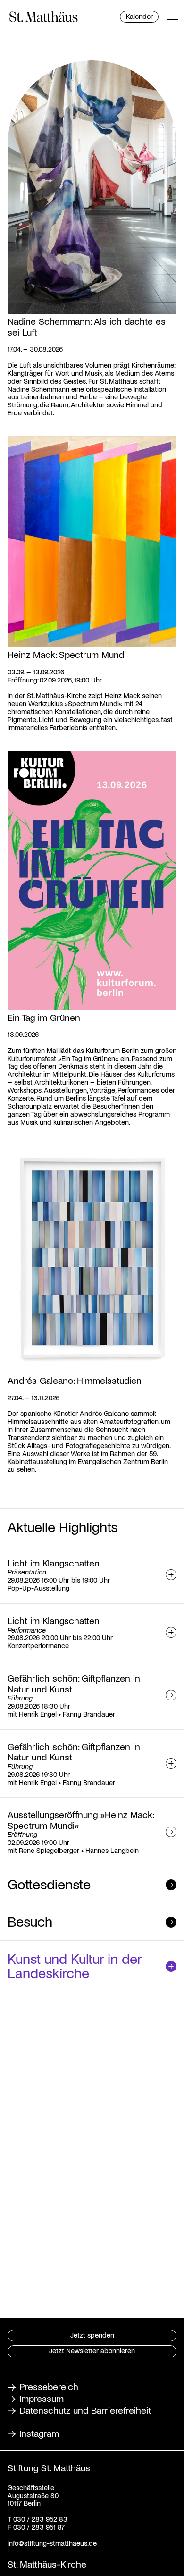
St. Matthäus (44, 17)
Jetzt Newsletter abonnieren (92, 2350)
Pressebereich (49, 2386)
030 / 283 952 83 (39, 2519)
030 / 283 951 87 (38, 2527)
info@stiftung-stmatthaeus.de (52, 2543)
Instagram (39, 2433)
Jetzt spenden (92, 2335)
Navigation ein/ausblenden (172, 17)
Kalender (139, 16)
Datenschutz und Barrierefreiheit (85, 2410)
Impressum (42, 2398)
